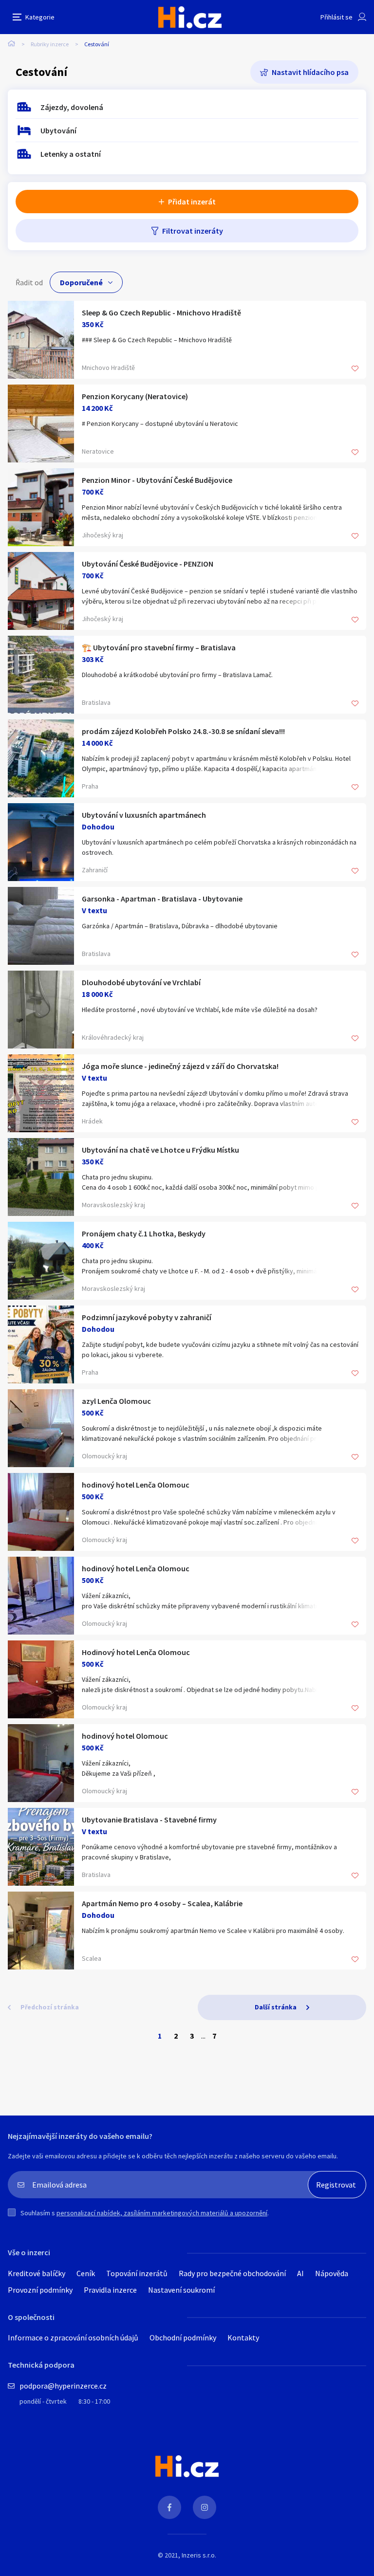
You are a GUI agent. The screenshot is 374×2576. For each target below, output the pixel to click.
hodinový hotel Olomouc (125, 1736)
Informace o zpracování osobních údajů (73, 2337)
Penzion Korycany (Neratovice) (135, 396)
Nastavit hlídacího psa (310, 72)
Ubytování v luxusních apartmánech (144, 815)
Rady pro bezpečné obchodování (232, 2273)
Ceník (86, 2273)
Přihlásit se (337, 17)
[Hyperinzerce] (190, 17)
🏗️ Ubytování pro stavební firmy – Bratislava (159, 647)
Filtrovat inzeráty (193, 231)
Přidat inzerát (192, 202)
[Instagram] (205, 2507)
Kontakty (243, 2337)
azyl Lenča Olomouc (116, 1401)
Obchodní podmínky (183, 2337)
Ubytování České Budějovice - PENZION (148, 564)
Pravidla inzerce (110, 2290)
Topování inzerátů (137, 2273)
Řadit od (29, 282)
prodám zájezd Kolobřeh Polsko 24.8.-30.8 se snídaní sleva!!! (183, 731)
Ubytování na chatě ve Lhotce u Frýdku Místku (160, 1150)
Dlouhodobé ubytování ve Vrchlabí (141, 982)
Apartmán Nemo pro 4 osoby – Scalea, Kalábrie (162, 1903)
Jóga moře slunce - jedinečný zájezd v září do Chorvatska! (180, 1066)
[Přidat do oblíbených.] (355, 369)
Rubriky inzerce (50, 44)
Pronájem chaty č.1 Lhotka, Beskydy (144, 1233)
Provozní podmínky (40, 2290)
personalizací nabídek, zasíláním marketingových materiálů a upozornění (162, 2213)
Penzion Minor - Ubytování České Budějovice (157, 480)
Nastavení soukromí (181, 2290)
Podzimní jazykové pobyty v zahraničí (147, 1317)
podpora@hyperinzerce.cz (63, 2386)
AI (300, 2273)
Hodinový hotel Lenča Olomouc (136, 1652)
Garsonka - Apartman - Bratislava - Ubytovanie (162, 899)
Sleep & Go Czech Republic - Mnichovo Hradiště (161, 313)
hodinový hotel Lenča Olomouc (136, 1485)
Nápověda (332, 2273)
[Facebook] (169, 2507)
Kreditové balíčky (37, 2273)
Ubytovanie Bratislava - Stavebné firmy (149, 1820)
